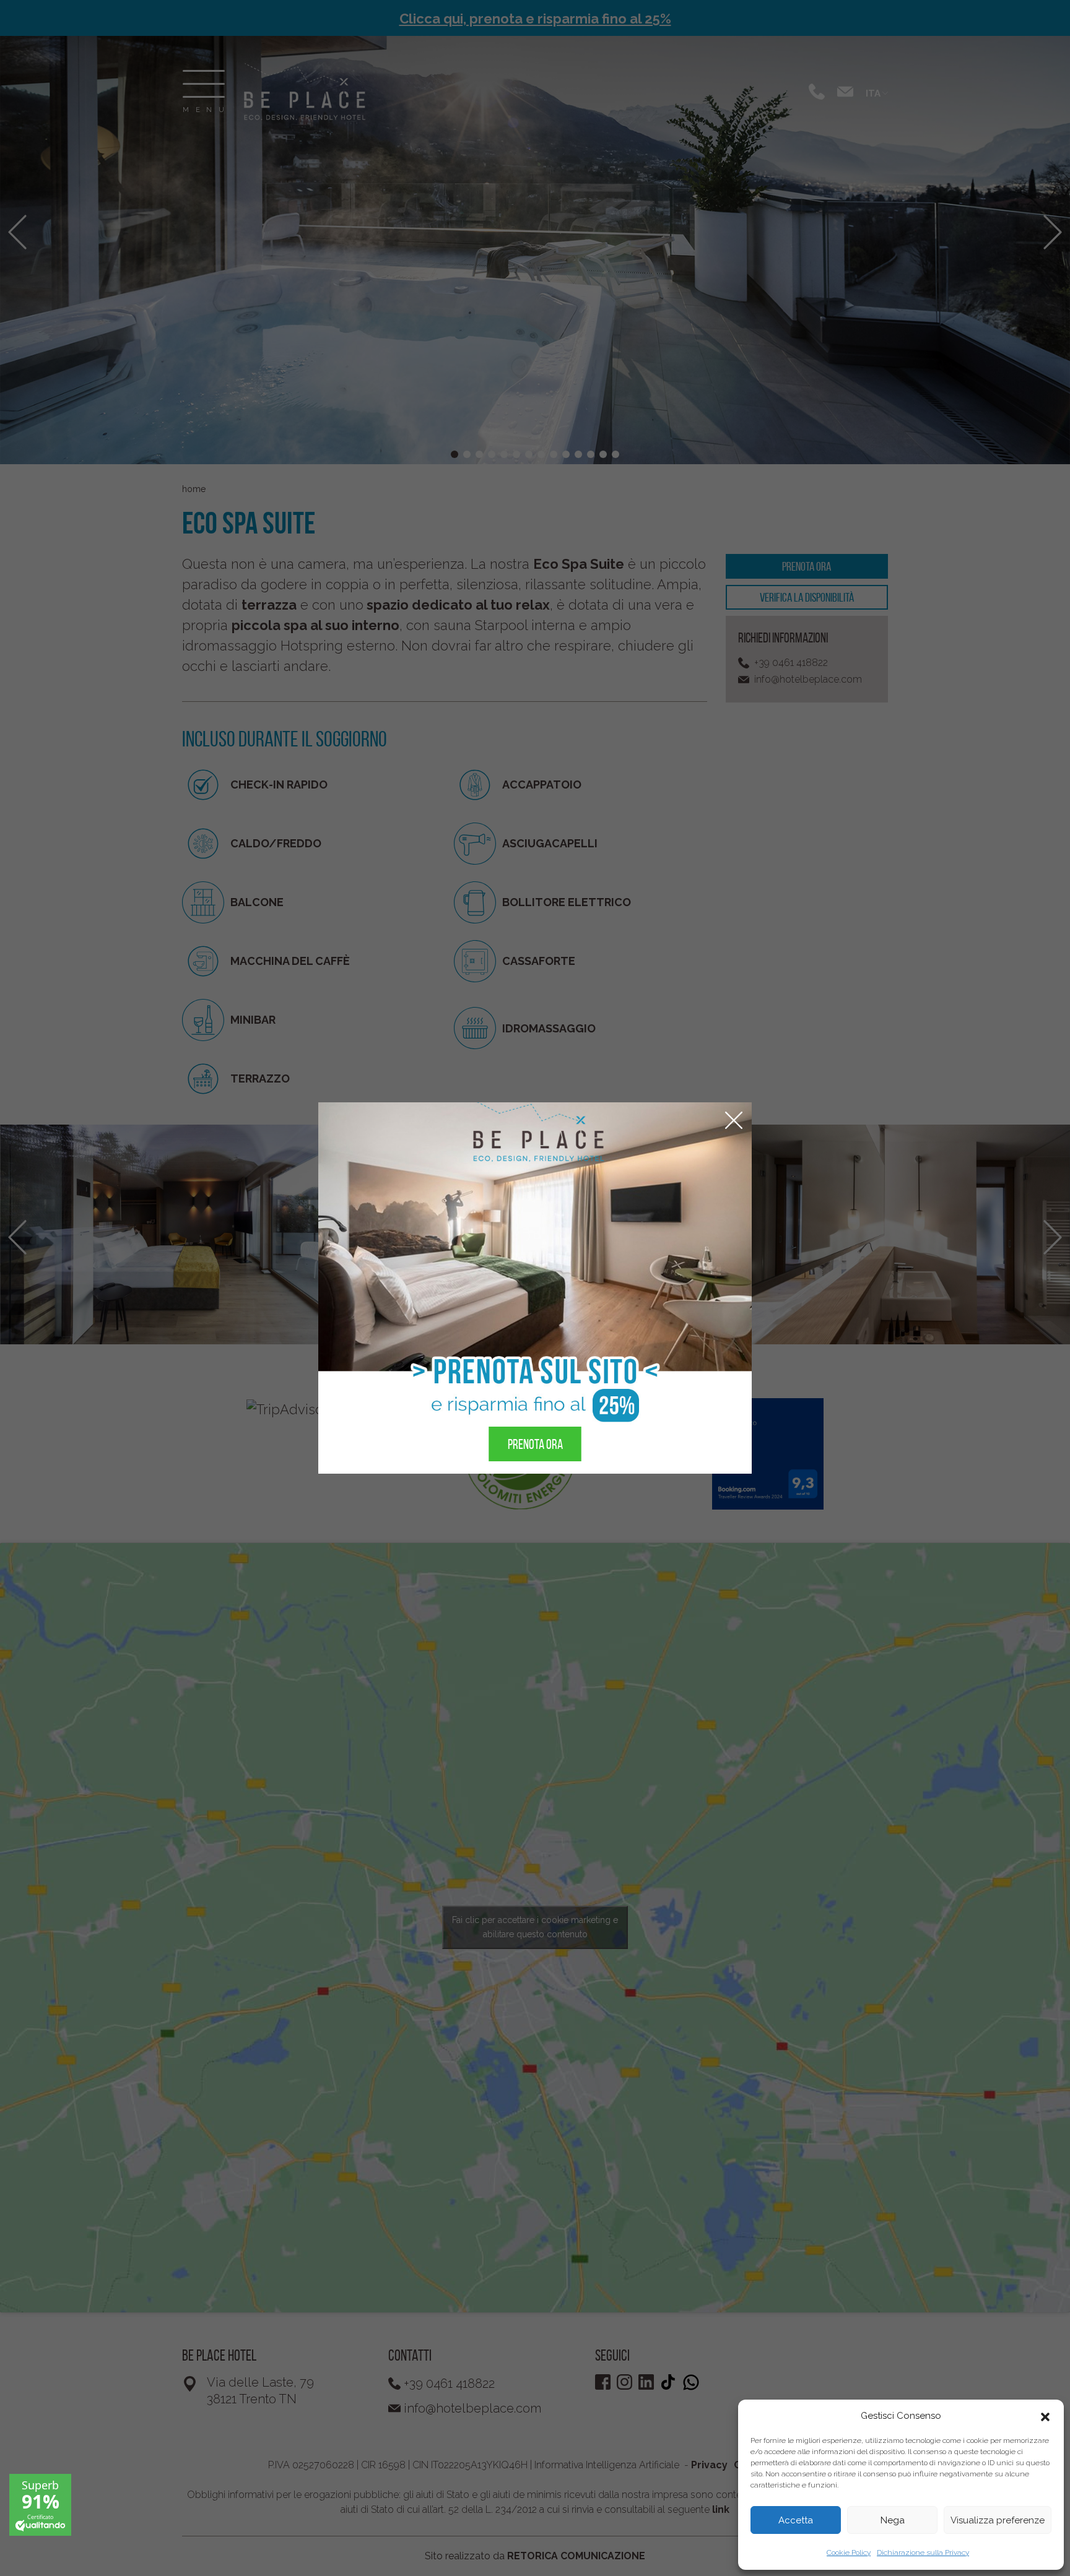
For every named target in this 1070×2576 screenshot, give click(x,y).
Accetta (796, 2520)
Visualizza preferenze (998, 2520)
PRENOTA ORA (535, 1444)
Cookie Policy (849, 2552)
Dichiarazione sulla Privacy (923, 2552)
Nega (893, 2520)
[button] (1045, 2416)
